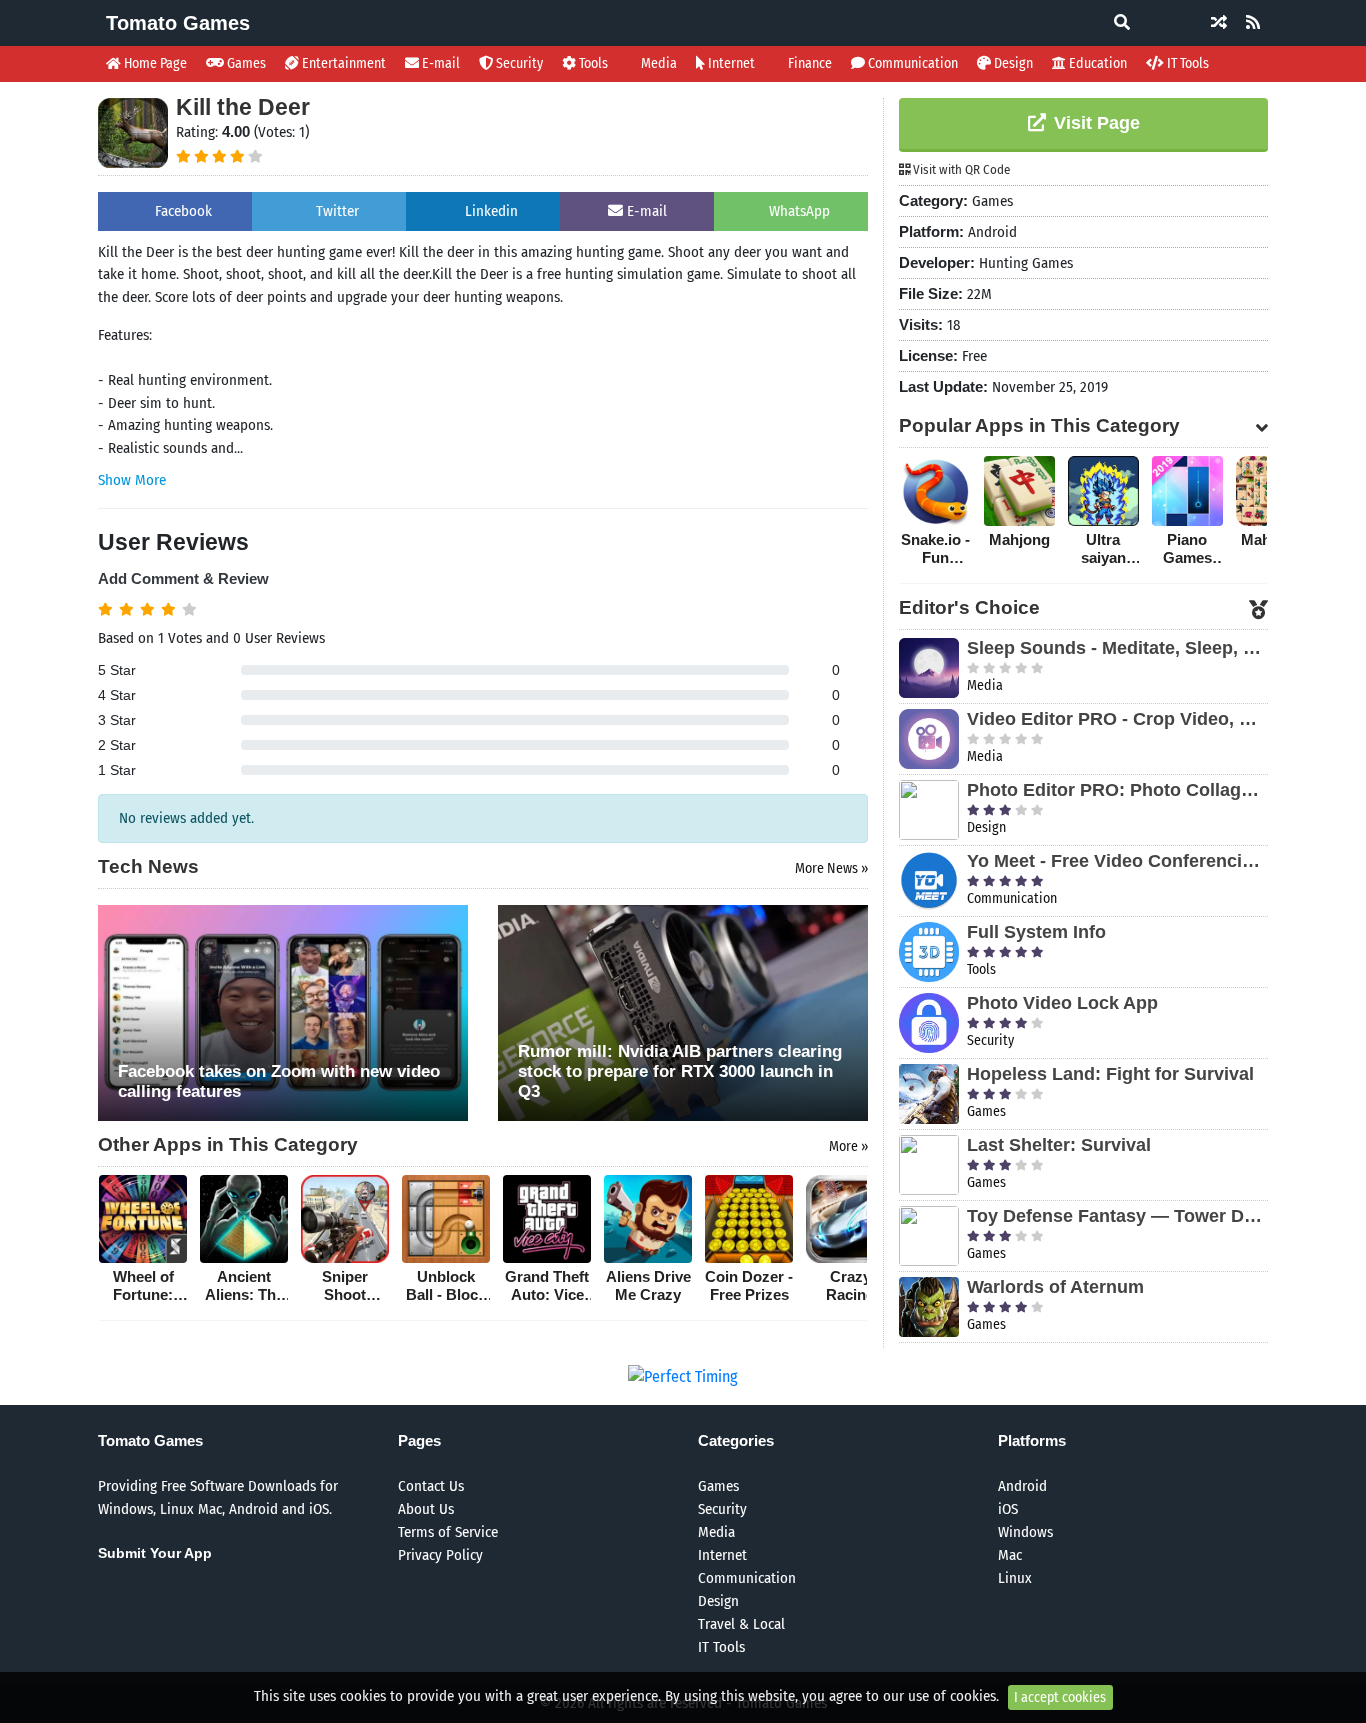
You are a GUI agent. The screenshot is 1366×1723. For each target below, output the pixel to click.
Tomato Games (178, 23)
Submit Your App (155, 1553)
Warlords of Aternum (1055, 1287)
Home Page (154, 63)
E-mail (439, 63)
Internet (730, 63)
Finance (808, 63)
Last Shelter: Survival (1059, 1145)
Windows (1025, 1532)
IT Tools (1186, 63)
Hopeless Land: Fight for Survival (1110, 1074)
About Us (426, 1509)
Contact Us (431, 1486)
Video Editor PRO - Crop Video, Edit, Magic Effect (1117, 719)
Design (1012, 63)
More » (848, 1146)
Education (1096, 63)
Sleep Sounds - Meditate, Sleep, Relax (1117, 648)
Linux (1015, 1578)
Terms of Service (448, 1532)
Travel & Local (741, 1624)
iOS (1008, 1509)
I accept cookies (1060, 1697)
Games (245, 63)
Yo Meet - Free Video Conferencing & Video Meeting (1117, 861)
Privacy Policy (440, 1555)
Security (518, 63)
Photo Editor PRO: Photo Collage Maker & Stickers (1117, 790)
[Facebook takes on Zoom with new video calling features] (283, 1012)
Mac (1010, 1555)
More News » (831, 868)
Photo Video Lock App (1062, 1003)
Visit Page (1094, 123)
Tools (592, 63)
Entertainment (342, 63)
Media (657, 63)
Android (1022, 1486)
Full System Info (1036, 932)
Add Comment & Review (183, 578)
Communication (911, 63)
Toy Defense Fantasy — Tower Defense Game (1117, 1216)
